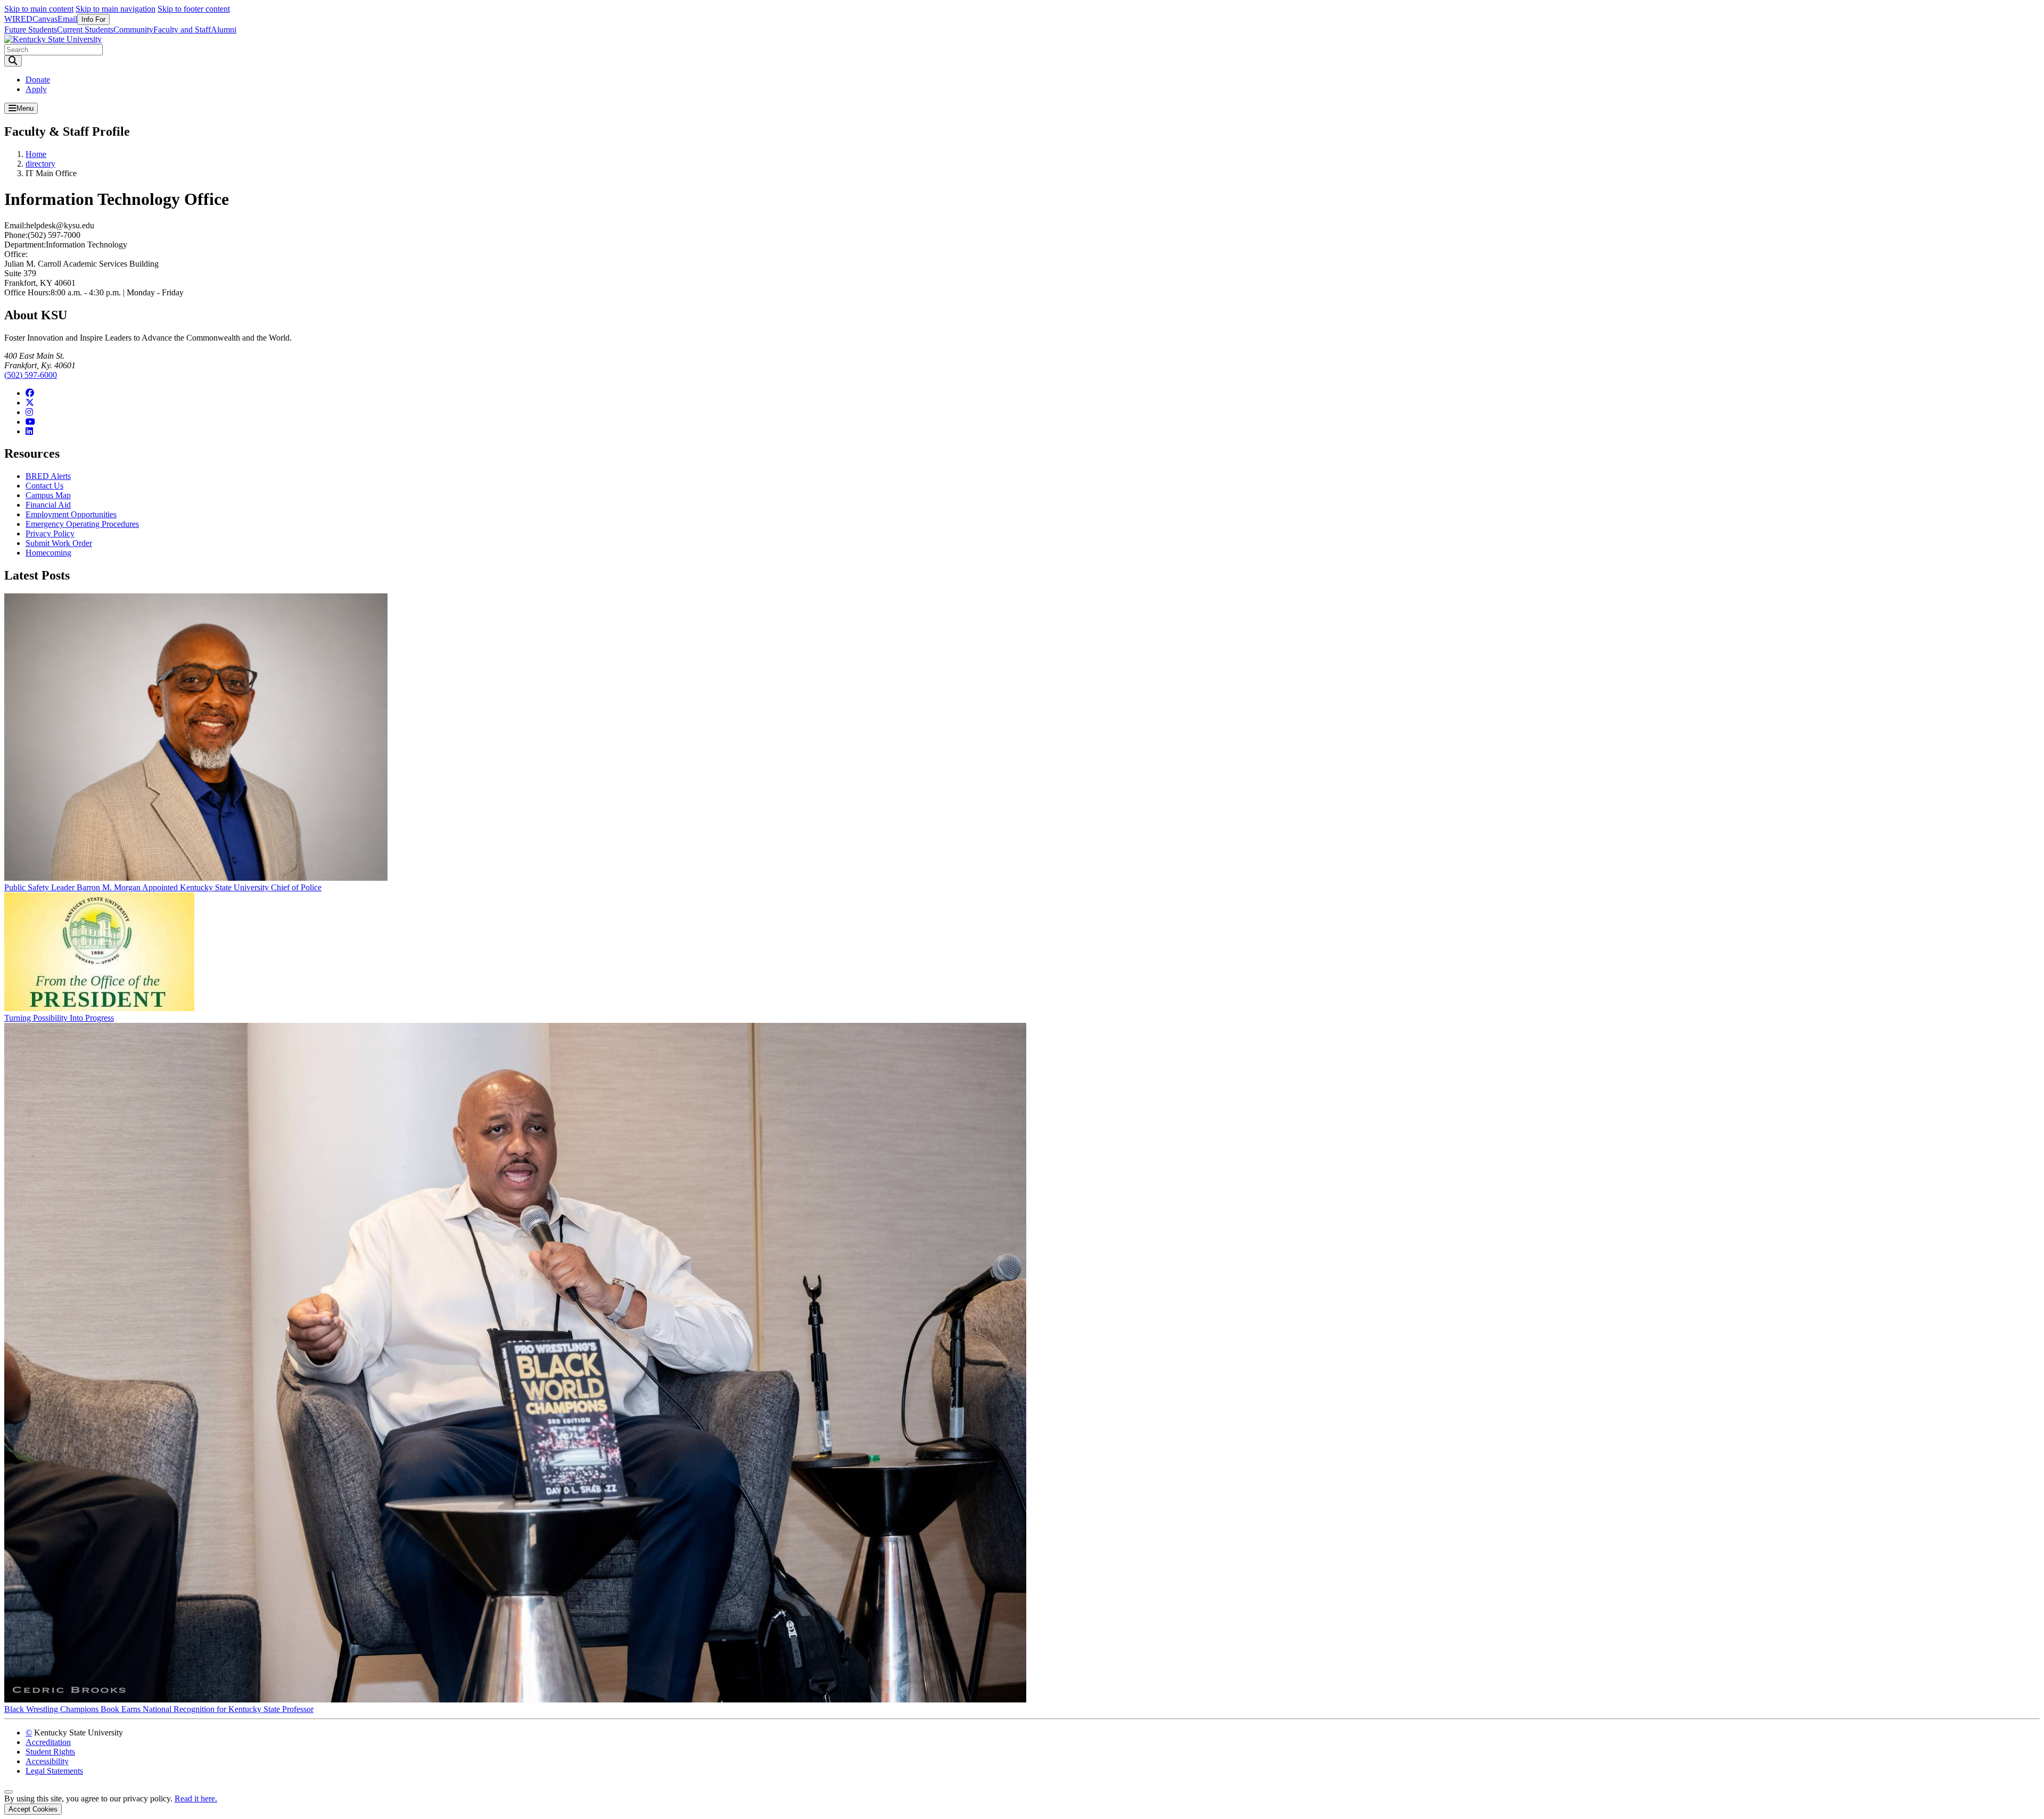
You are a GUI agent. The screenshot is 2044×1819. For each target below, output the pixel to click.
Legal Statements (54, 1771)
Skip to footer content (194, 9)
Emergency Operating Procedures (82, 524)
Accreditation (48, 1742)
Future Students (31, 30)
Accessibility (47, 1761)
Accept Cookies (33, 1809)
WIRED (18, 19)
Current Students (85, 30)
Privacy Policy (50, 534)
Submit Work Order (59, 543)
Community (133, 30)
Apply (36, 89)
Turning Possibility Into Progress (59, 1018)
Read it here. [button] (196, 1799)
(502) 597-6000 (31, 375)
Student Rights (50, 1752)
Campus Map (48, 495)
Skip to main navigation (116, 9)
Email (67, 19)
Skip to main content (39, 9)
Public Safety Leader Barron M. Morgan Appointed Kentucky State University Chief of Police (163, 887)
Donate (38, 80)
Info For (93, 19)
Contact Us (44, 486)
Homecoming (48, 553)
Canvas (45, 19)
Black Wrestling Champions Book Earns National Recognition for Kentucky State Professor (159, 1709)
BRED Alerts (48, 476)
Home (36, 154)
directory (40, 164)
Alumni (224, 30)
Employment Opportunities (71, 514)
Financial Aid (48, 505)
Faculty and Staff (182, 30)
